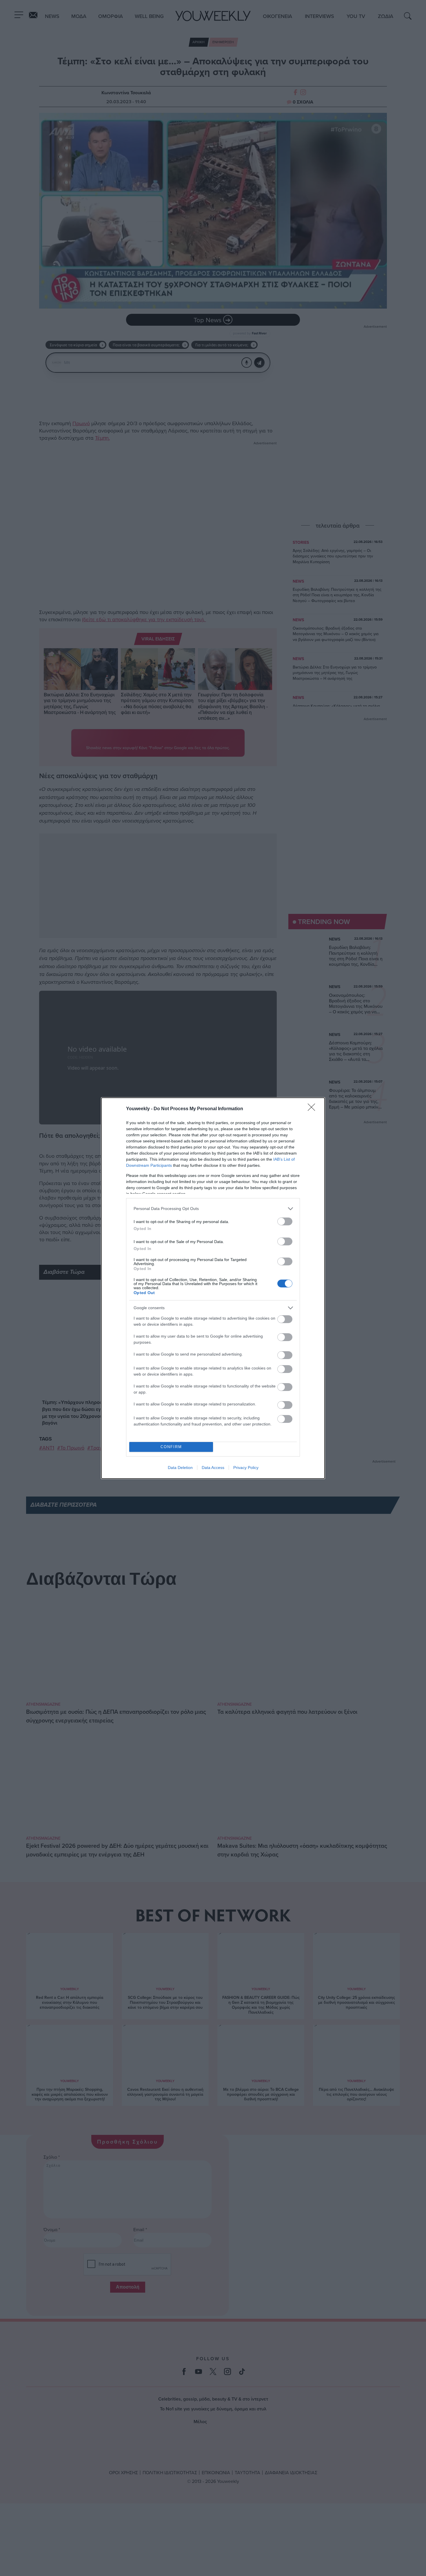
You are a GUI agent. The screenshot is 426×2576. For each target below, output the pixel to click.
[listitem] (213, 1209)
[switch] (285, 1221)
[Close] (313, 1109)
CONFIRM (171, 1447)
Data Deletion (180, 1468)
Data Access (213, 1468)
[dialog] (213, 1288)
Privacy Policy (246, 1468)
